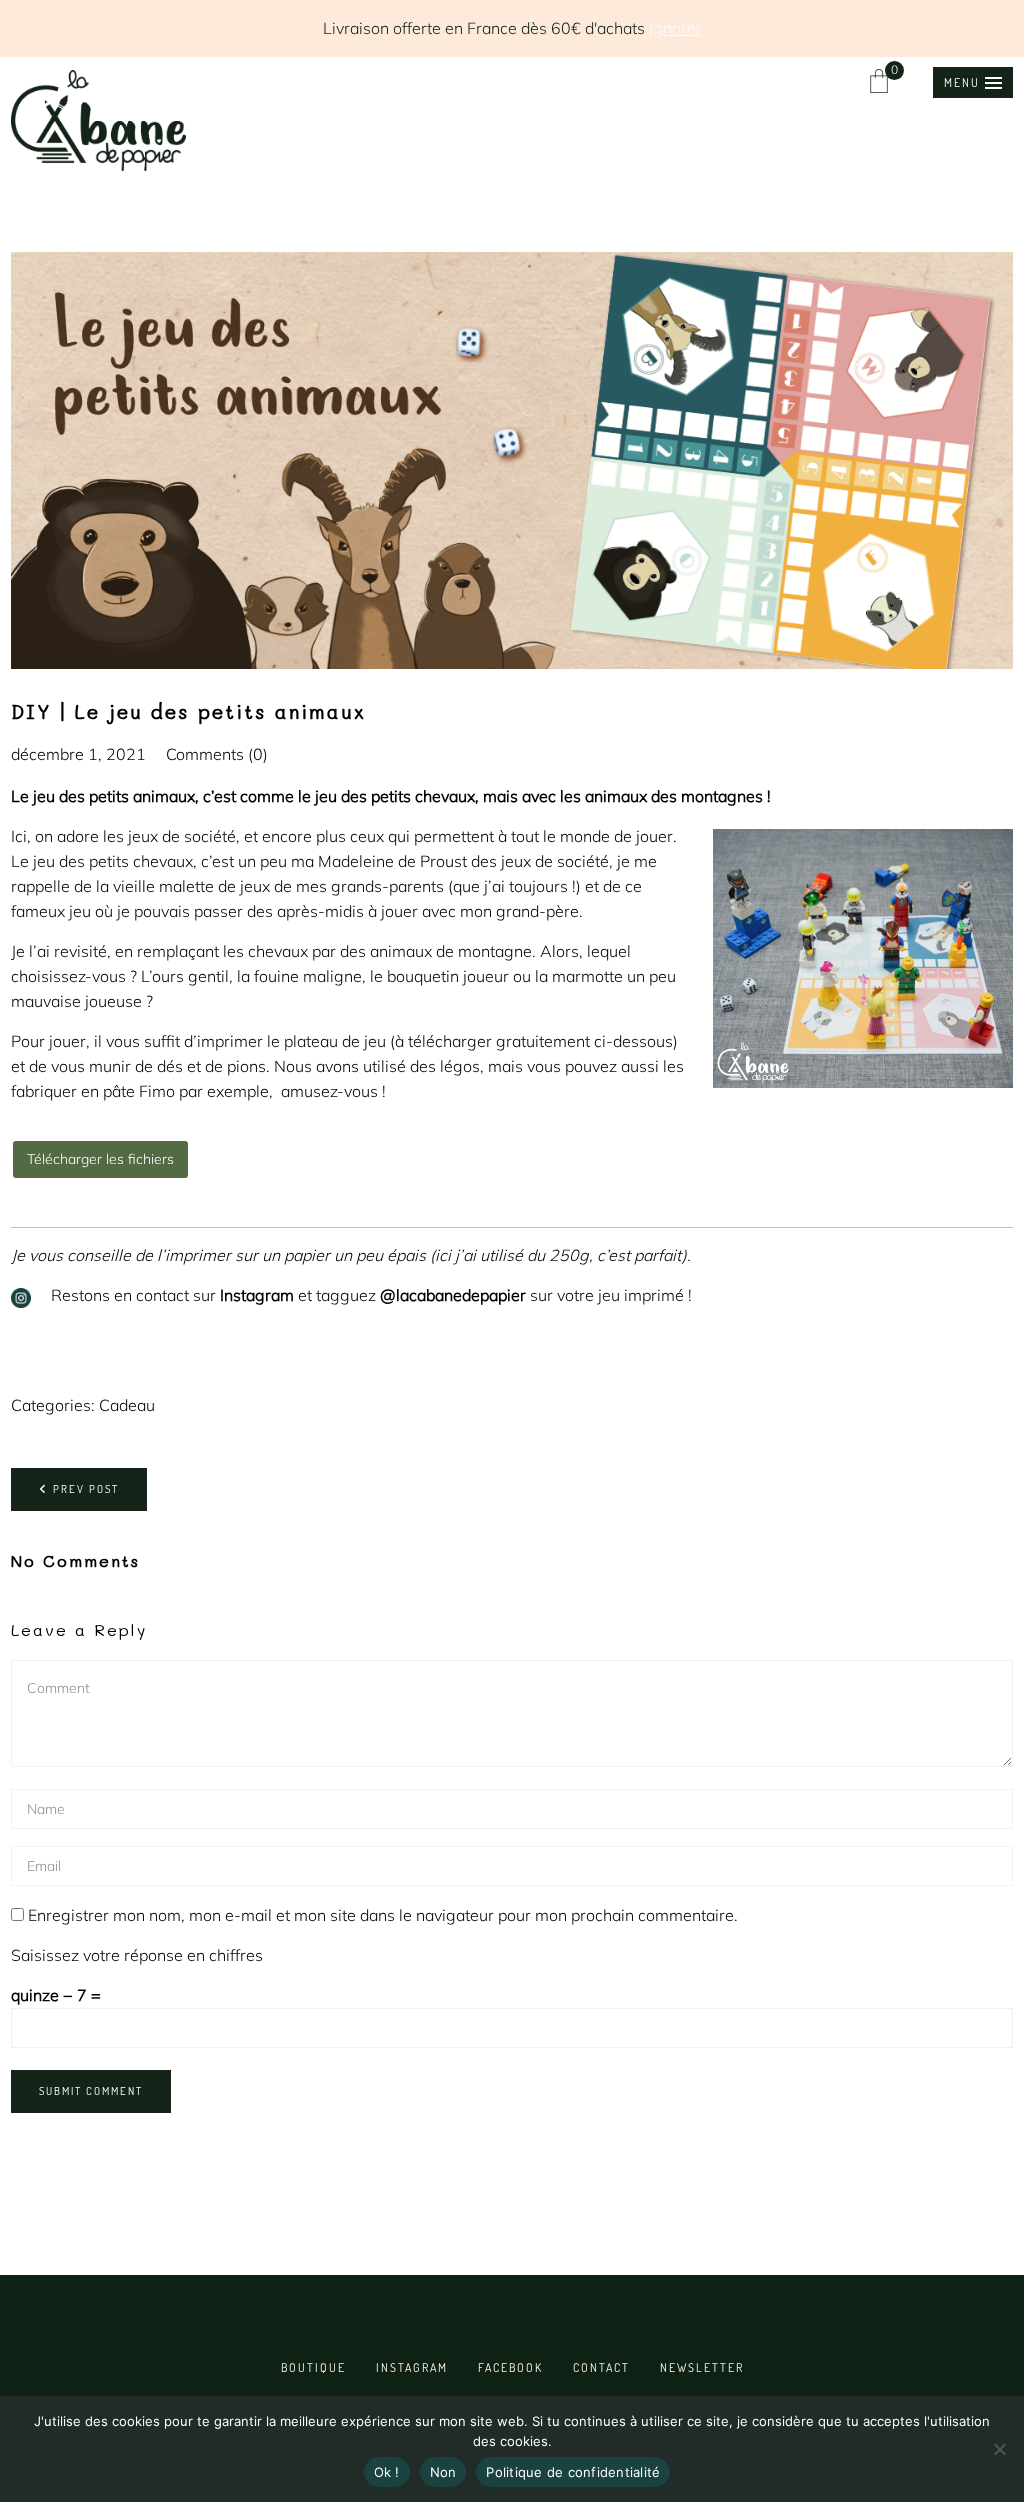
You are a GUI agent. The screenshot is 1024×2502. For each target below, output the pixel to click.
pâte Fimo (139, 1091)
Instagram (257, 1295)
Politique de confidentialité (573, 2472)
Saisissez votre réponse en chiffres (137, 1955)
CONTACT (601, 2367)
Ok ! (387, 2472)
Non (443, 2472)
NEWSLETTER (702, 2367)
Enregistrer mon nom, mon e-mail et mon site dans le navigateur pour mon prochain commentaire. (383, 1915)
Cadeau (127, 1405)
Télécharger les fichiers (100, 1159)
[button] (973, 82)
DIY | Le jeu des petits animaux (188, 711)
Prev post (86, 1489)
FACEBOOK (510, 2367)
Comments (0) (217, 754)
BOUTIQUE (313, 2367)
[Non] (999, 2449)
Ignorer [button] (675, 28)
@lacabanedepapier (453, 1295)
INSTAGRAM (412, 2367)
